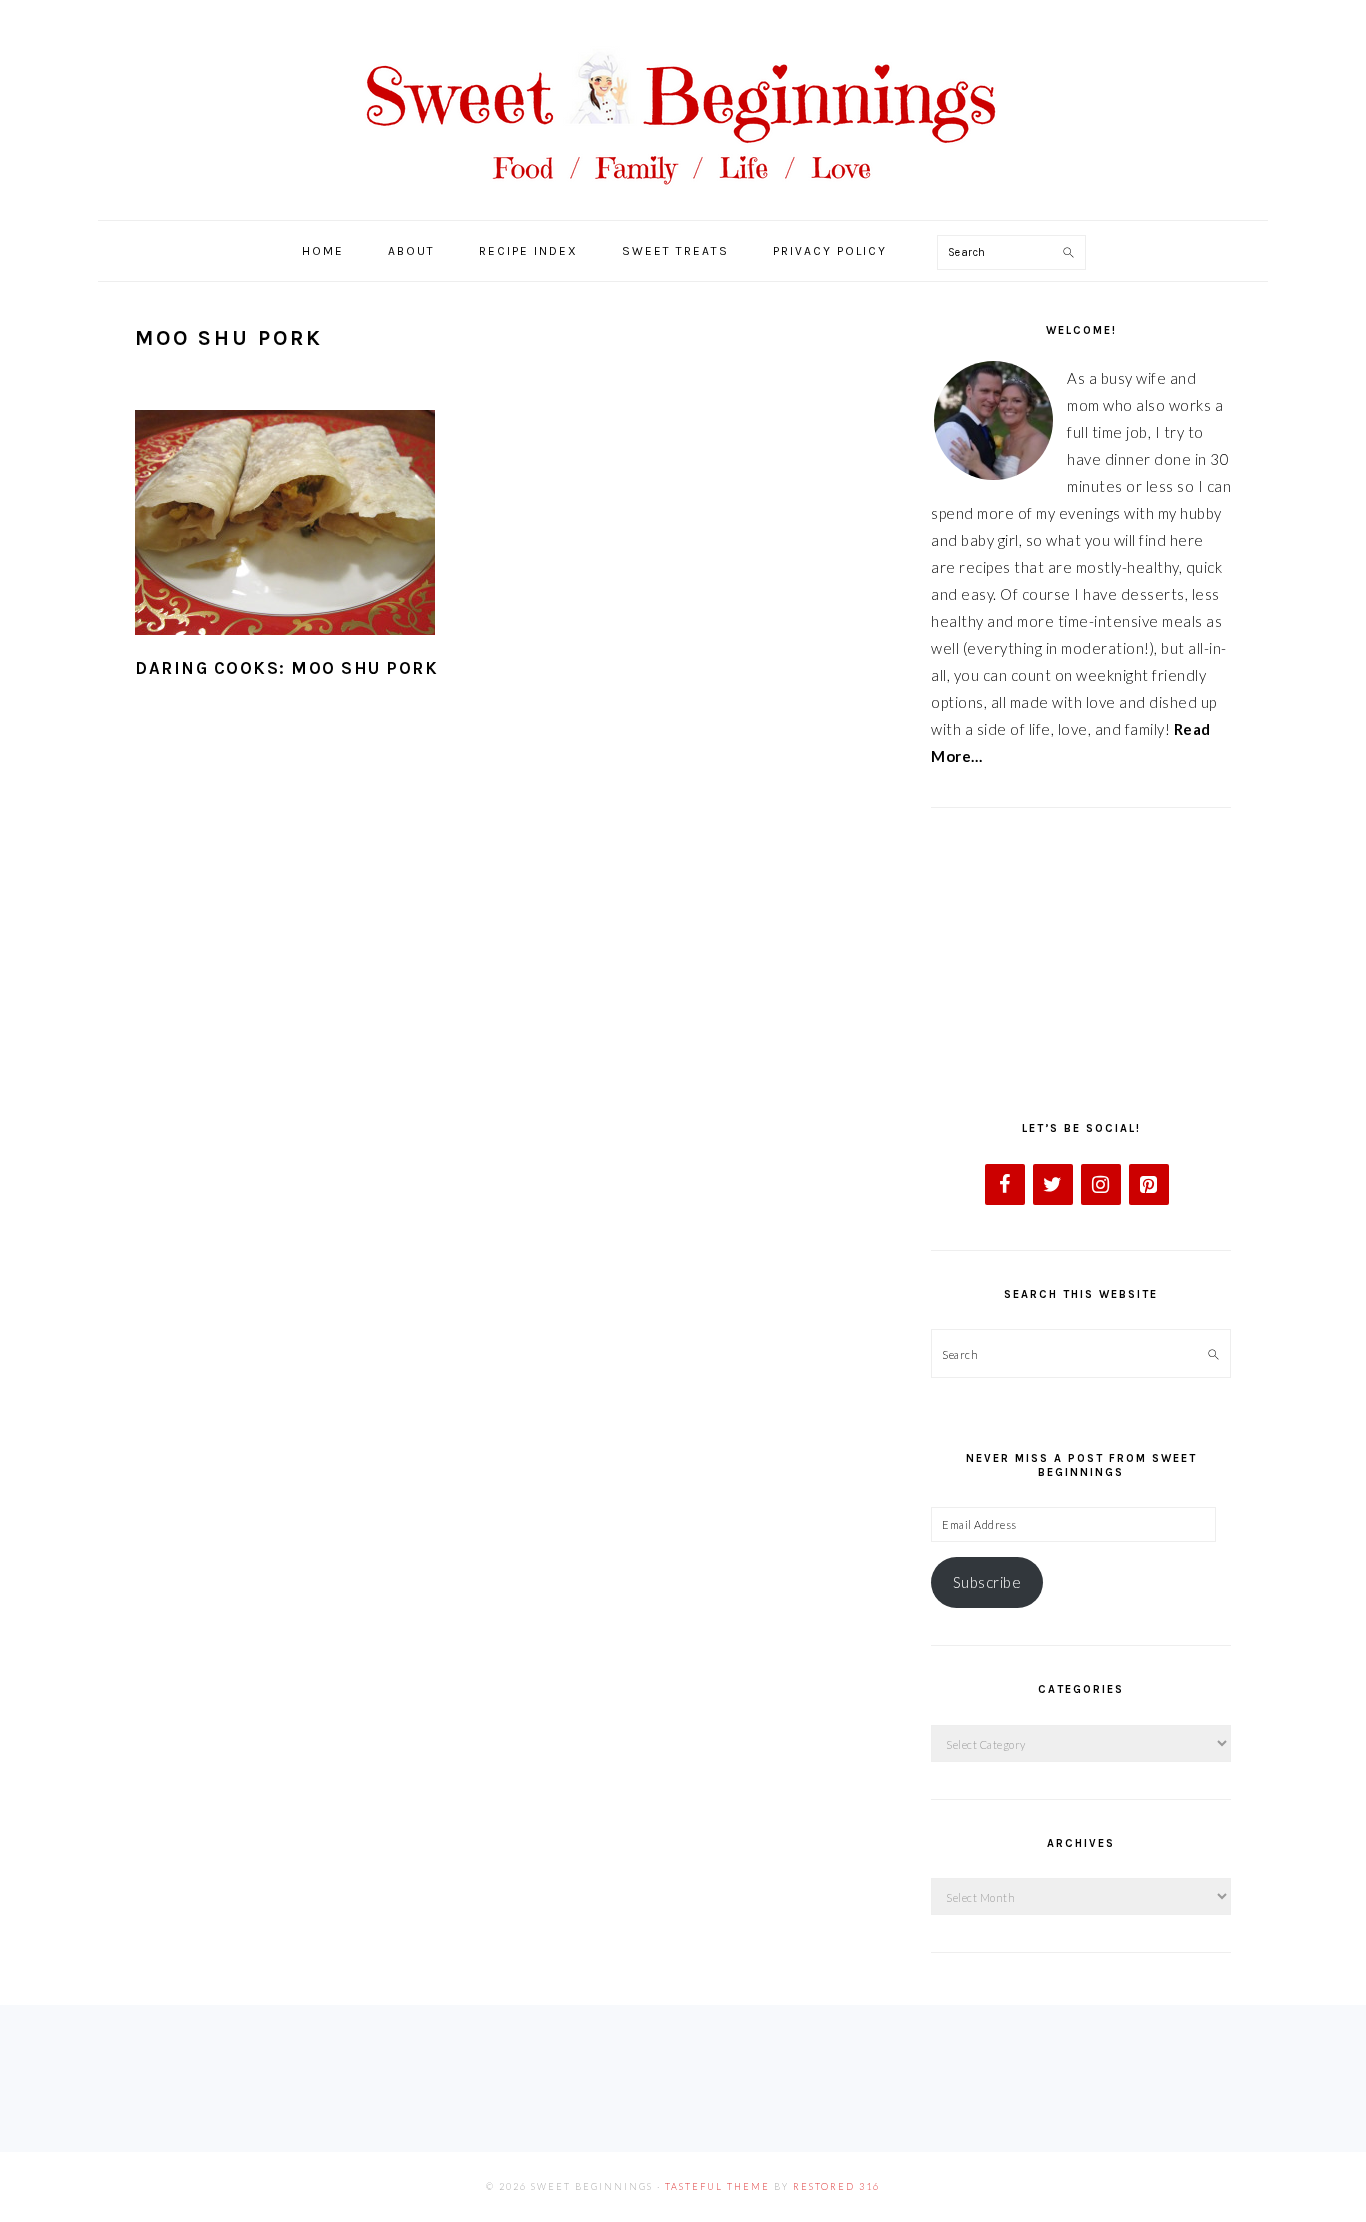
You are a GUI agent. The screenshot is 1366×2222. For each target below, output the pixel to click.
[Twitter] (1053, 1184)
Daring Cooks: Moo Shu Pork (286, 668)
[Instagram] (1101, 1184)
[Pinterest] (1149, 1184)
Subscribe (987, 1582)
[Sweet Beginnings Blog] (683, 199)
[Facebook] (1005, 1184)
